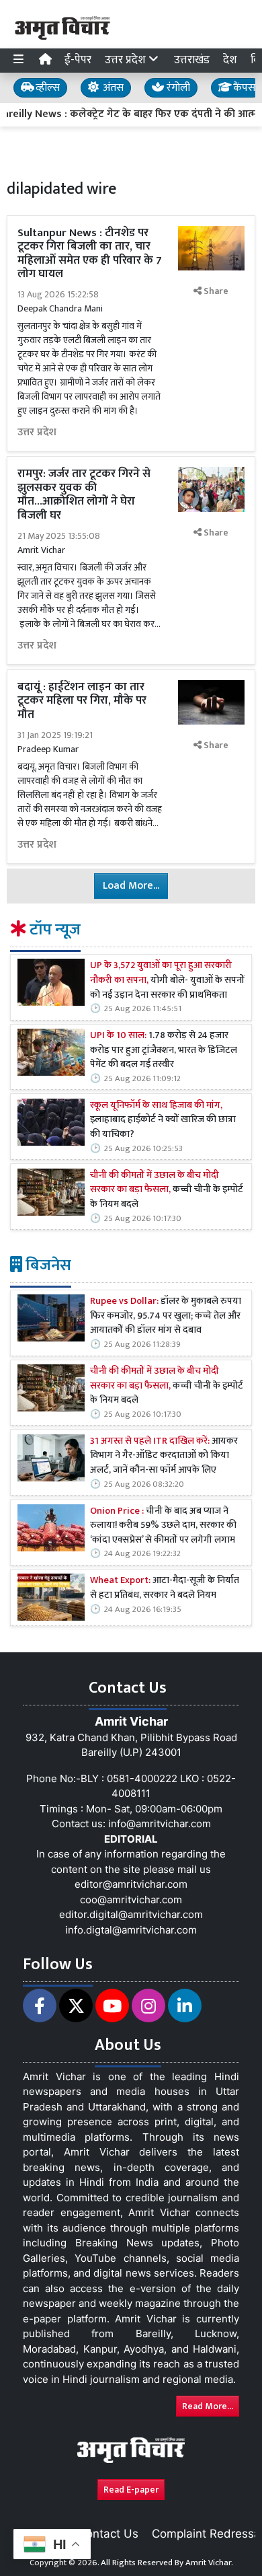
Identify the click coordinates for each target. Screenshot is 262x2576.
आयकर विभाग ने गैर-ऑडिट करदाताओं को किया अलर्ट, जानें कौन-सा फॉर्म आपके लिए (164, 1456)
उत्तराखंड (192, 60)
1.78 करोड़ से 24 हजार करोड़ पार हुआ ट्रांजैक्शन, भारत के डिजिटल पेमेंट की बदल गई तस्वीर (164, 1051)
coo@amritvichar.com (131, 1900)
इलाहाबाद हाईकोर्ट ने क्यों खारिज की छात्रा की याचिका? (163, 1120)
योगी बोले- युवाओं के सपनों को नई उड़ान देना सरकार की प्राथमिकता (167, 981)
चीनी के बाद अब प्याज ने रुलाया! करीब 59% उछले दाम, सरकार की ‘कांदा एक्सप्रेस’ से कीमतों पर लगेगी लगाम (163, 1526)
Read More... (208, 2406)
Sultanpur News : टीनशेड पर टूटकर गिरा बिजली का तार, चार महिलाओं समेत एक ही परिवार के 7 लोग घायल (90, 253)
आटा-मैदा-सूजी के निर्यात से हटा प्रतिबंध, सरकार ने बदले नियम (165, 1588)
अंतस (112, 88)
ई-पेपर (78, 60)
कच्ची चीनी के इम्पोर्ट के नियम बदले (167, 1190)
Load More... (131, 886)
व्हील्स (46, 88)
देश (230, 60)
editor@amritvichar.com (131, 1884)
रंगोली (177, 88)
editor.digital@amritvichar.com (131, 1914)
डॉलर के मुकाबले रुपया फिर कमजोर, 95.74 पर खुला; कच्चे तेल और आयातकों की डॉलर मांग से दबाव (166, 1316)
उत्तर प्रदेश (37, 433)
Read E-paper (131, 2490)
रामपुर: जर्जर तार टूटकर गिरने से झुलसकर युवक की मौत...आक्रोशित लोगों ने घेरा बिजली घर (84, 494)
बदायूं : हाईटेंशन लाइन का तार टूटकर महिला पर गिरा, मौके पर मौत (82, 701)
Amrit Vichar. (209, 2563)
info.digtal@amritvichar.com (131, 1930)
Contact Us (108, 2534)
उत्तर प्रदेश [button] (127, 60)
